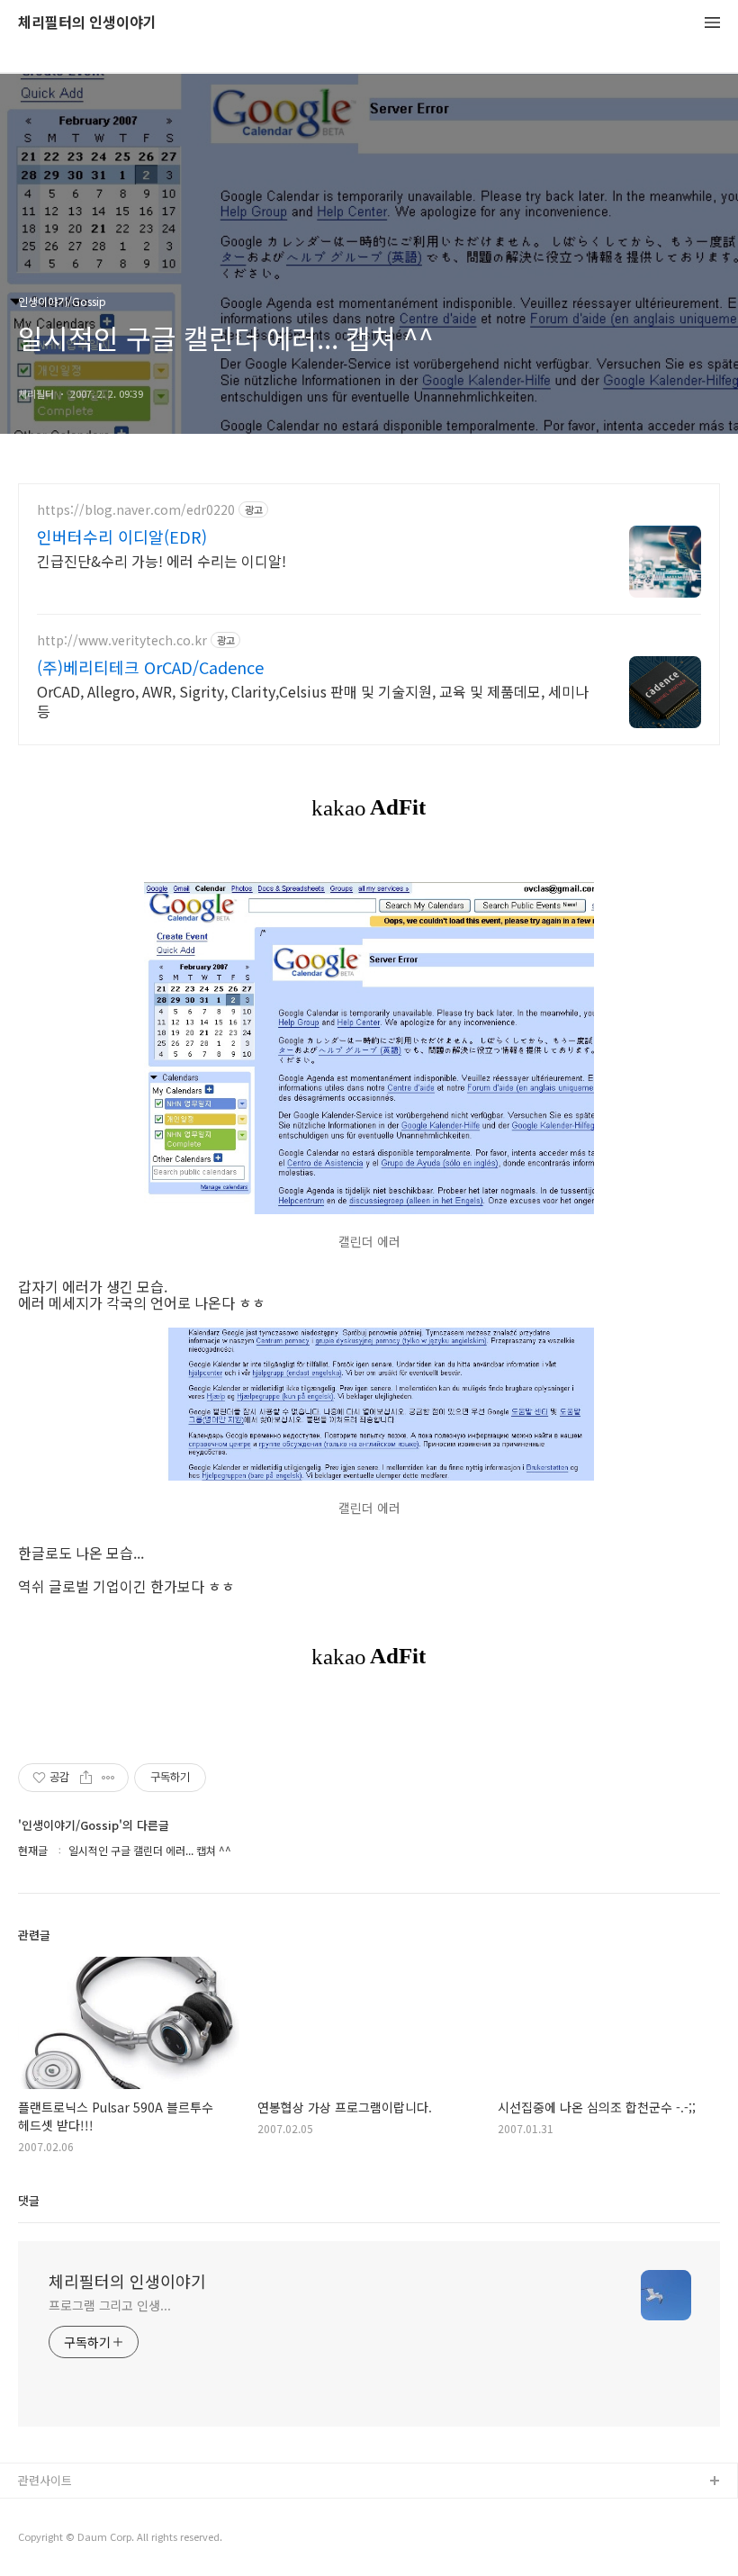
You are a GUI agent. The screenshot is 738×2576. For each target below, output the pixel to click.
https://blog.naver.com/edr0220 (136, 510)
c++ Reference (59, 2511)
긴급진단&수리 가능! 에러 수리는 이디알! (162, 560)
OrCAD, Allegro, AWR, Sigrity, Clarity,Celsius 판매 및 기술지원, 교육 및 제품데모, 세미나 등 (313, 701)
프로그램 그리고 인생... (110, 2305)
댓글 (29, 2200)
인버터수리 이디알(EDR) (122, 536)
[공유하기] (86, 1778)
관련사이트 (45, 2480)
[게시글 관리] (108, 1778)
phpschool (47, 2540)
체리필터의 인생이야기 (87, 23)
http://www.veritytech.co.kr (122, 640)
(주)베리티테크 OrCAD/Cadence (150, 667)
